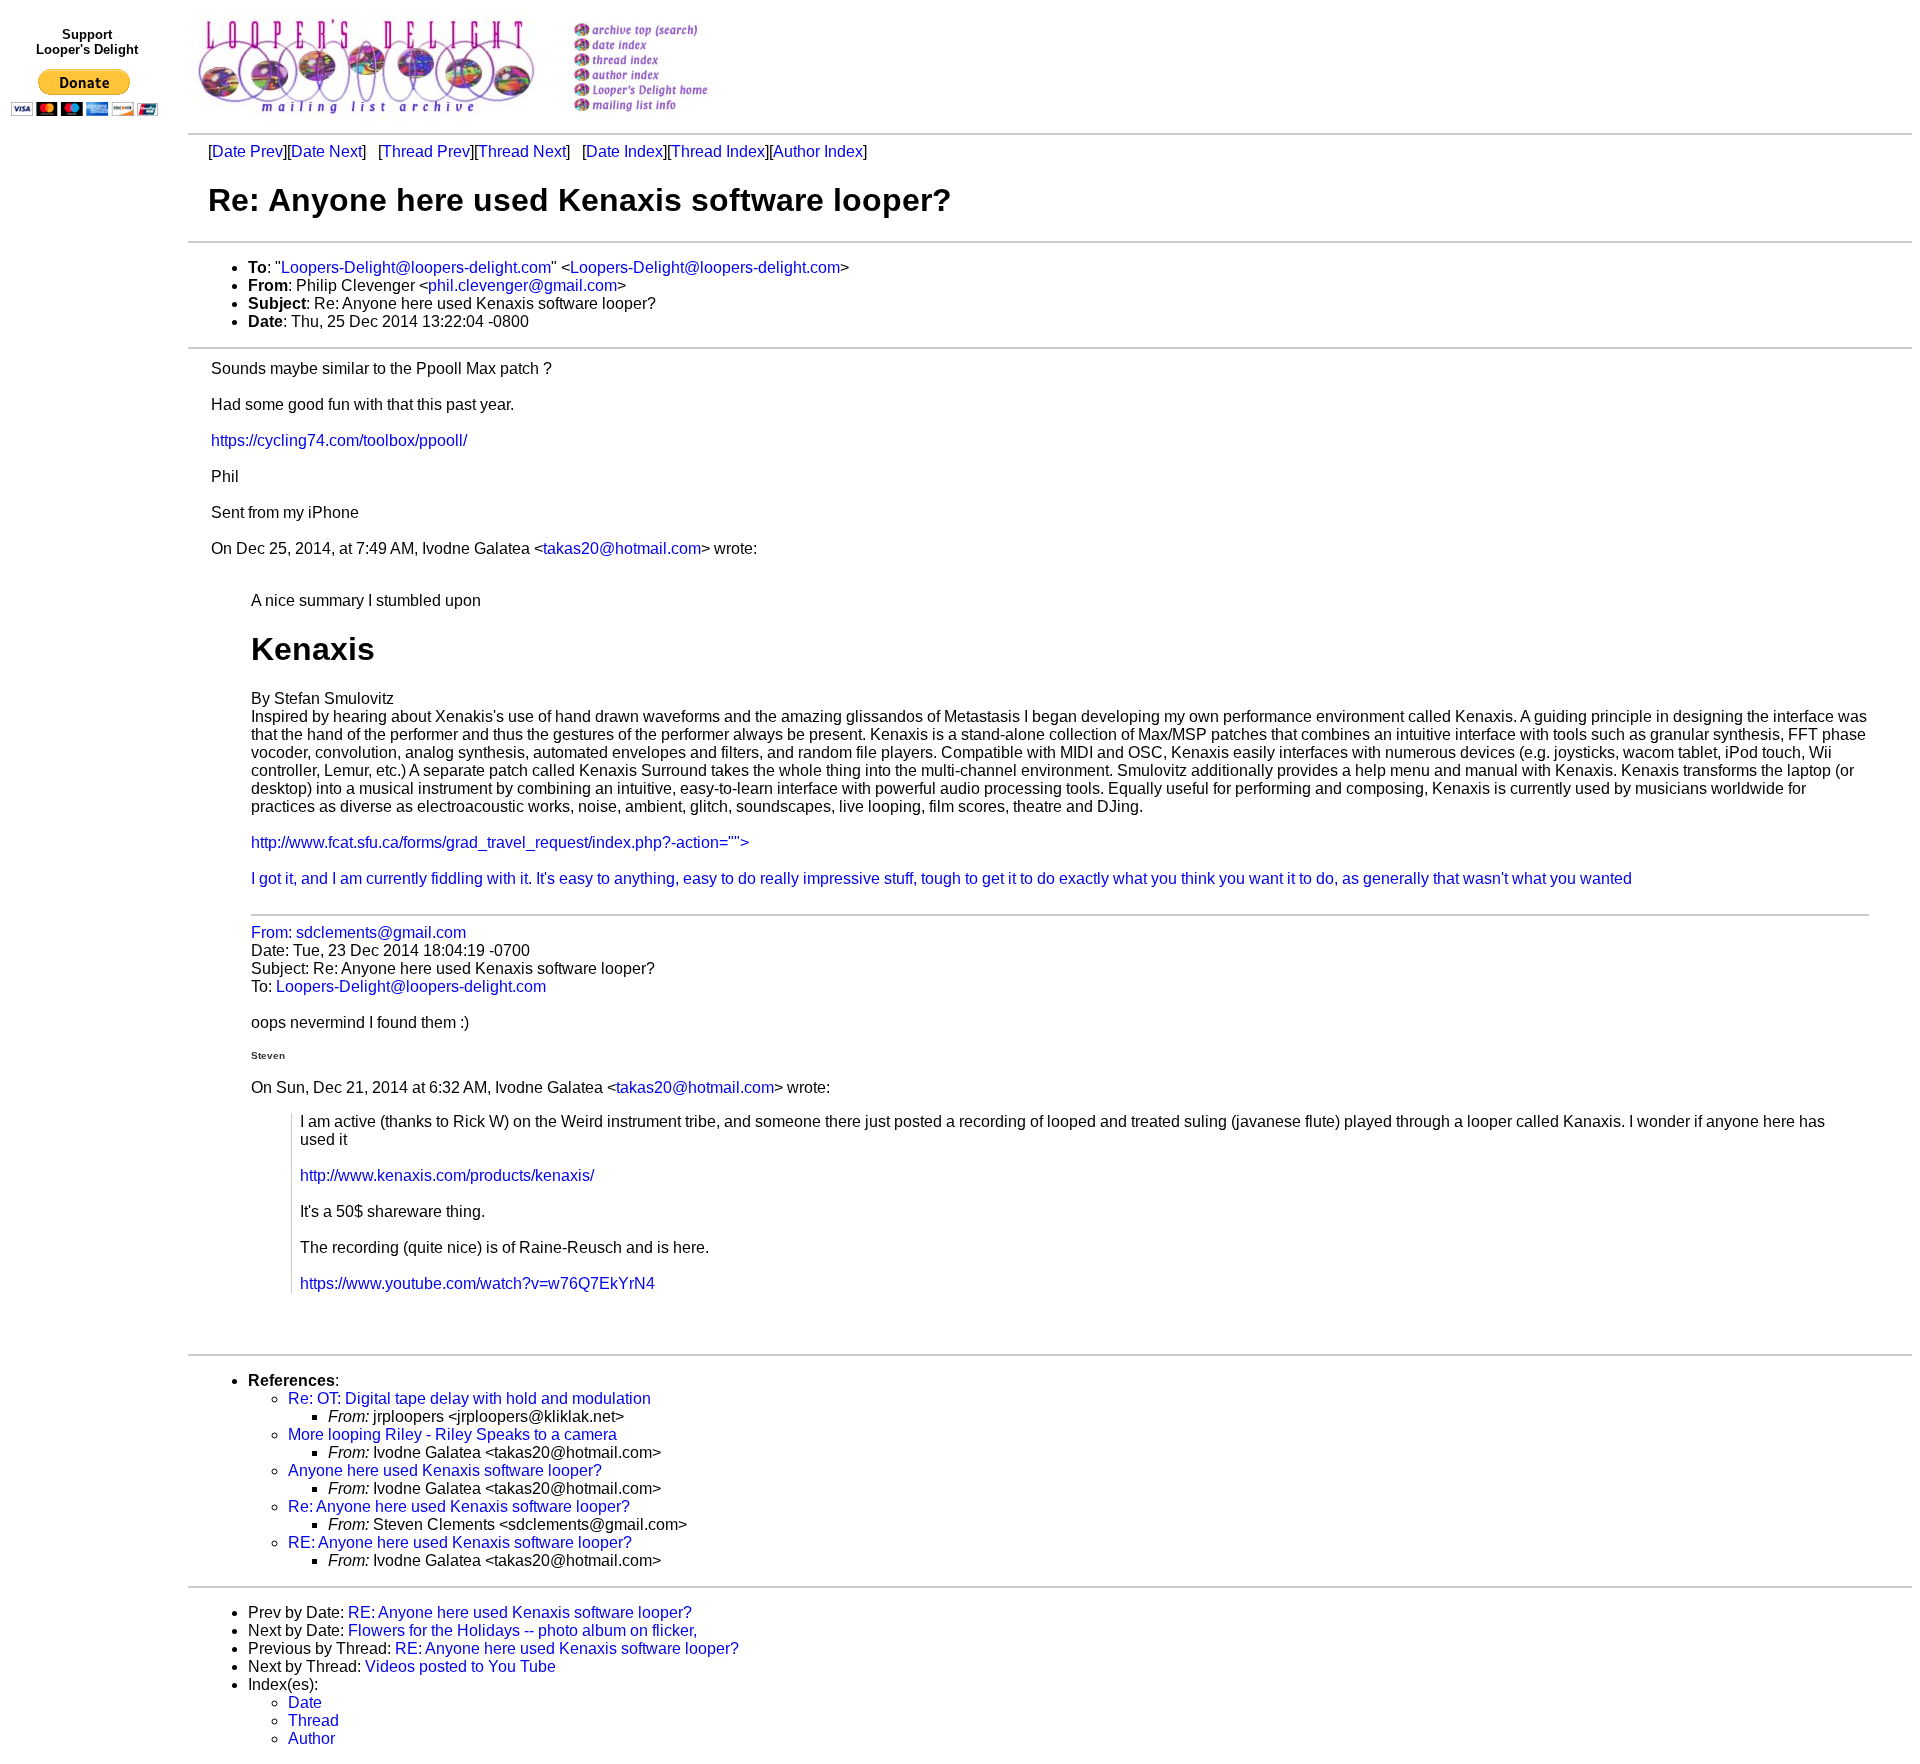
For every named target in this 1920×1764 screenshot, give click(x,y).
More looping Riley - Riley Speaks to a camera (452, 1434)
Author (311, 1738)
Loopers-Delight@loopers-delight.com (416, 267)
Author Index (818, 151)
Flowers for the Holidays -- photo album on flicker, (522, 1630)
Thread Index (718, 151)
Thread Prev (426, 151)
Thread (313, 1720)
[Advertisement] (88, 537)
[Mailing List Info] (666, 116)
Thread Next (522, 151)
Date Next (326, 151)
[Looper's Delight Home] (666, 91)
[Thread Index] (666, 61)
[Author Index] (666, 76)
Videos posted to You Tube (460, 1666)
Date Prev (247, 151)
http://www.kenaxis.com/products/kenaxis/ (447, 1175)
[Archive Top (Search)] (666, 31)
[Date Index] (666, 46)
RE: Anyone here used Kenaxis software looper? (460, 1542)
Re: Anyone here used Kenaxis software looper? (459, 1506)
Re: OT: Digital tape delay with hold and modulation (469, 1398)
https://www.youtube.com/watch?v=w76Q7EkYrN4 (477, 1283)
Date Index (624, 151)
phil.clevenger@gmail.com (522, 285)
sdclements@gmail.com (381, 932)
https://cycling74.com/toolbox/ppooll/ (339, 440)
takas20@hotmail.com (622, 548)
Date (305, 1702)
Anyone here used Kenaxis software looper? (445, 1470)
